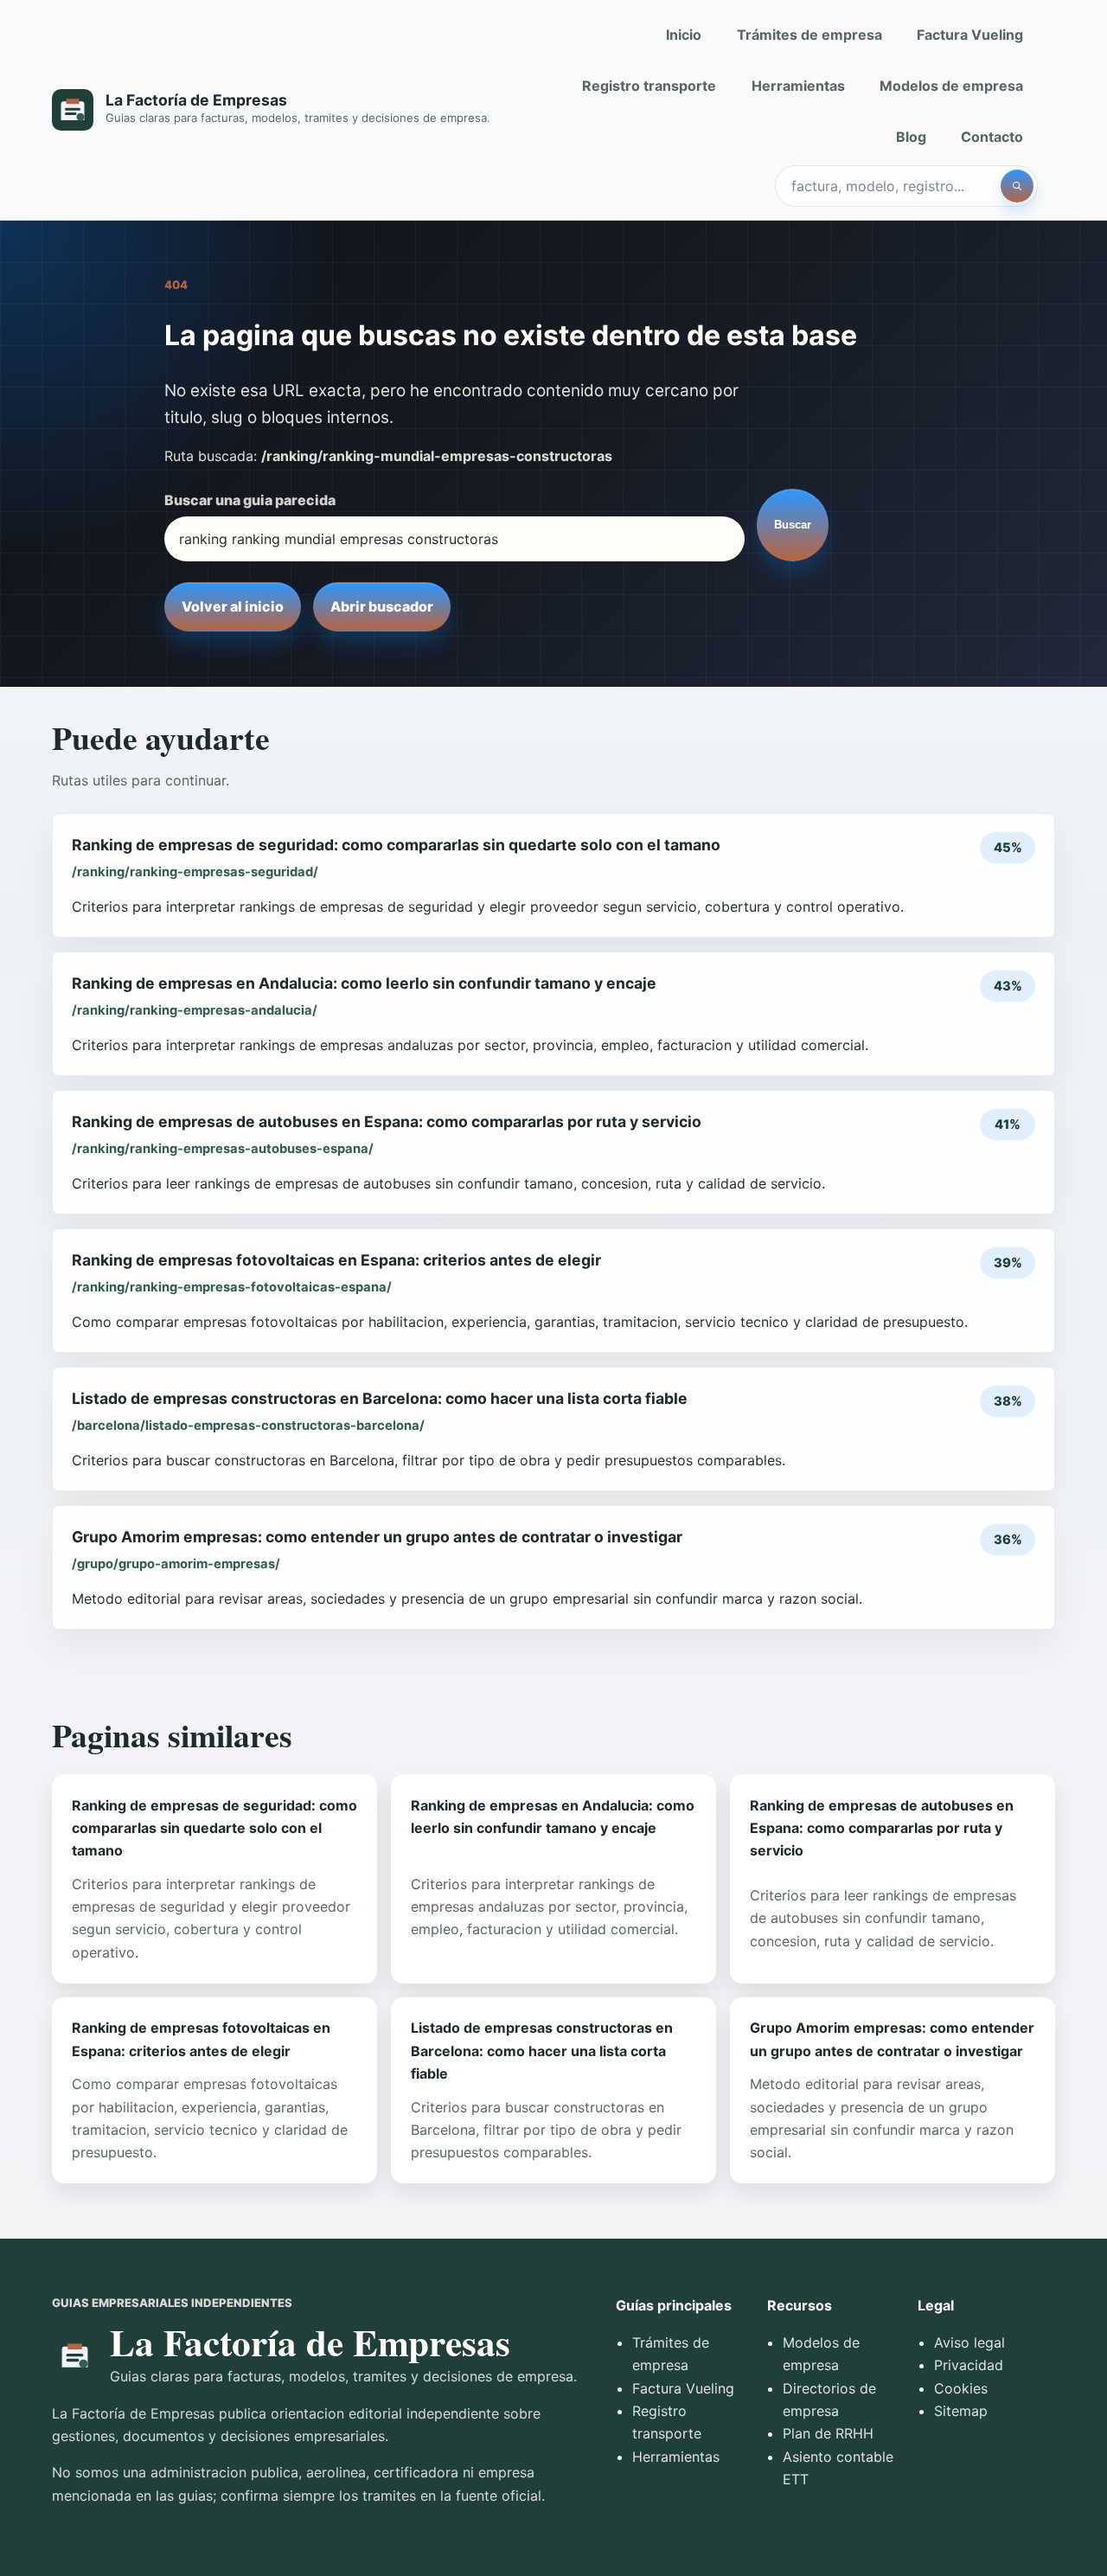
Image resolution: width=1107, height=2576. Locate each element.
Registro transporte (649, 86)
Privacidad (969, 2365)
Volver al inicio (233, 606)
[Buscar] (1017, 186)
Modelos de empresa (951, 86)
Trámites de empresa (809, 35)
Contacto (992, 137)
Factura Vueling (970, 35)
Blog (911, 137)
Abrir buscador (382, 606)
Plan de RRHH (828, 2433)
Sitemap (961, 2411)
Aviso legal (969, 2342)
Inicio (684, 35)
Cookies (961, 2388)
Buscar (793, 525)
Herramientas (798, 86)
